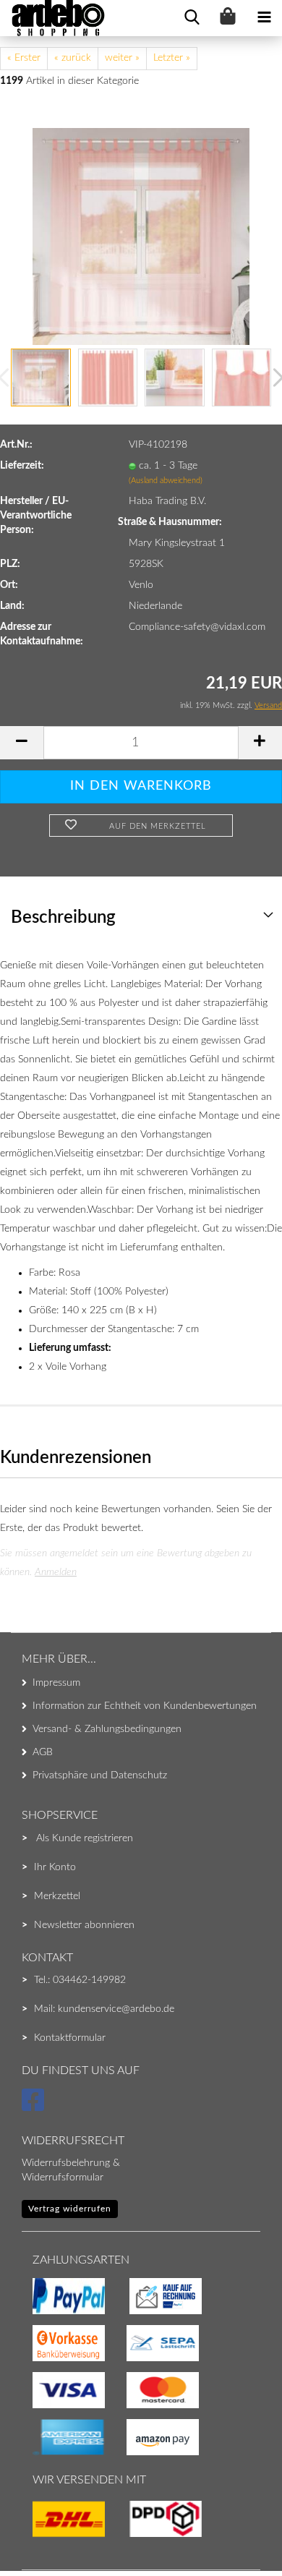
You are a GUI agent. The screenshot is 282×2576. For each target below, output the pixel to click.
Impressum (56, 1683)
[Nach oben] (40, 2536)
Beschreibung (63, 918)
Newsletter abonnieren (84, 1925)
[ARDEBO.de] (53, 18)
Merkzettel (57, 1896)
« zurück (73, 58)
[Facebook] (35, 2107)
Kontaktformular (70, 2038)
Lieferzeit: (22, 466)
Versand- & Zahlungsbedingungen (107, 1729)
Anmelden (56, 1572)
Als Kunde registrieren (85, 1838)
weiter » (122, 58)
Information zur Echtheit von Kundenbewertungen (145, 1706)
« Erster (24, 58)
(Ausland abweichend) (166, 481)
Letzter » (172, 58)
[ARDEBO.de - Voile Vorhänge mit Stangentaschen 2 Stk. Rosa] (141, 236)
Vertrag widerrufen (70, 2209)
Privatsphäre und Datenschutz (100, 1775)
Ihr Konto (55, 1867)
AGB (43, 1752)
